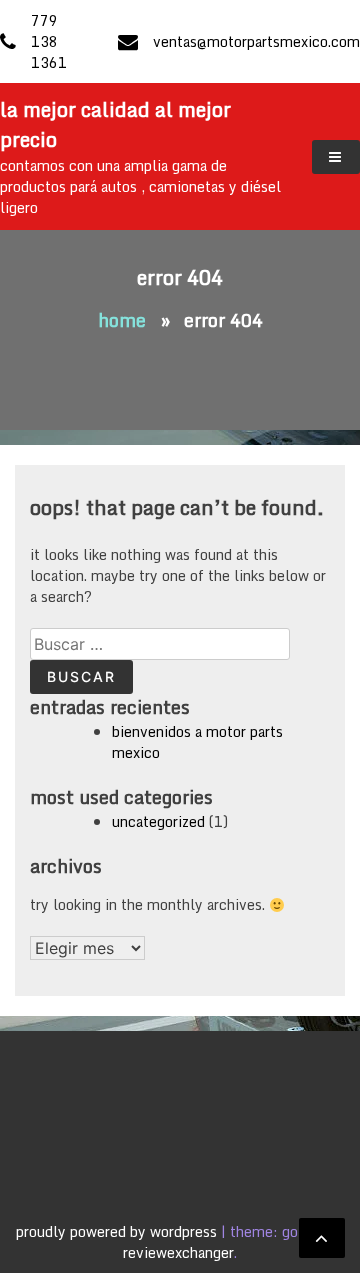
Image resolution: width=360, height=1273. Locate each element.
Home (122, 320)
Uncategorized (158, 821)
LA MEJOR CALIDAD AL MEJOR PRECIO (115, 124)
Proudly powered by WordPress (118, 1231)
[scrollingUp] (322, 1238)
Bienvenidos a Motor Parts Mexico (197, 742)
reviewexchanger (178, 1252)
